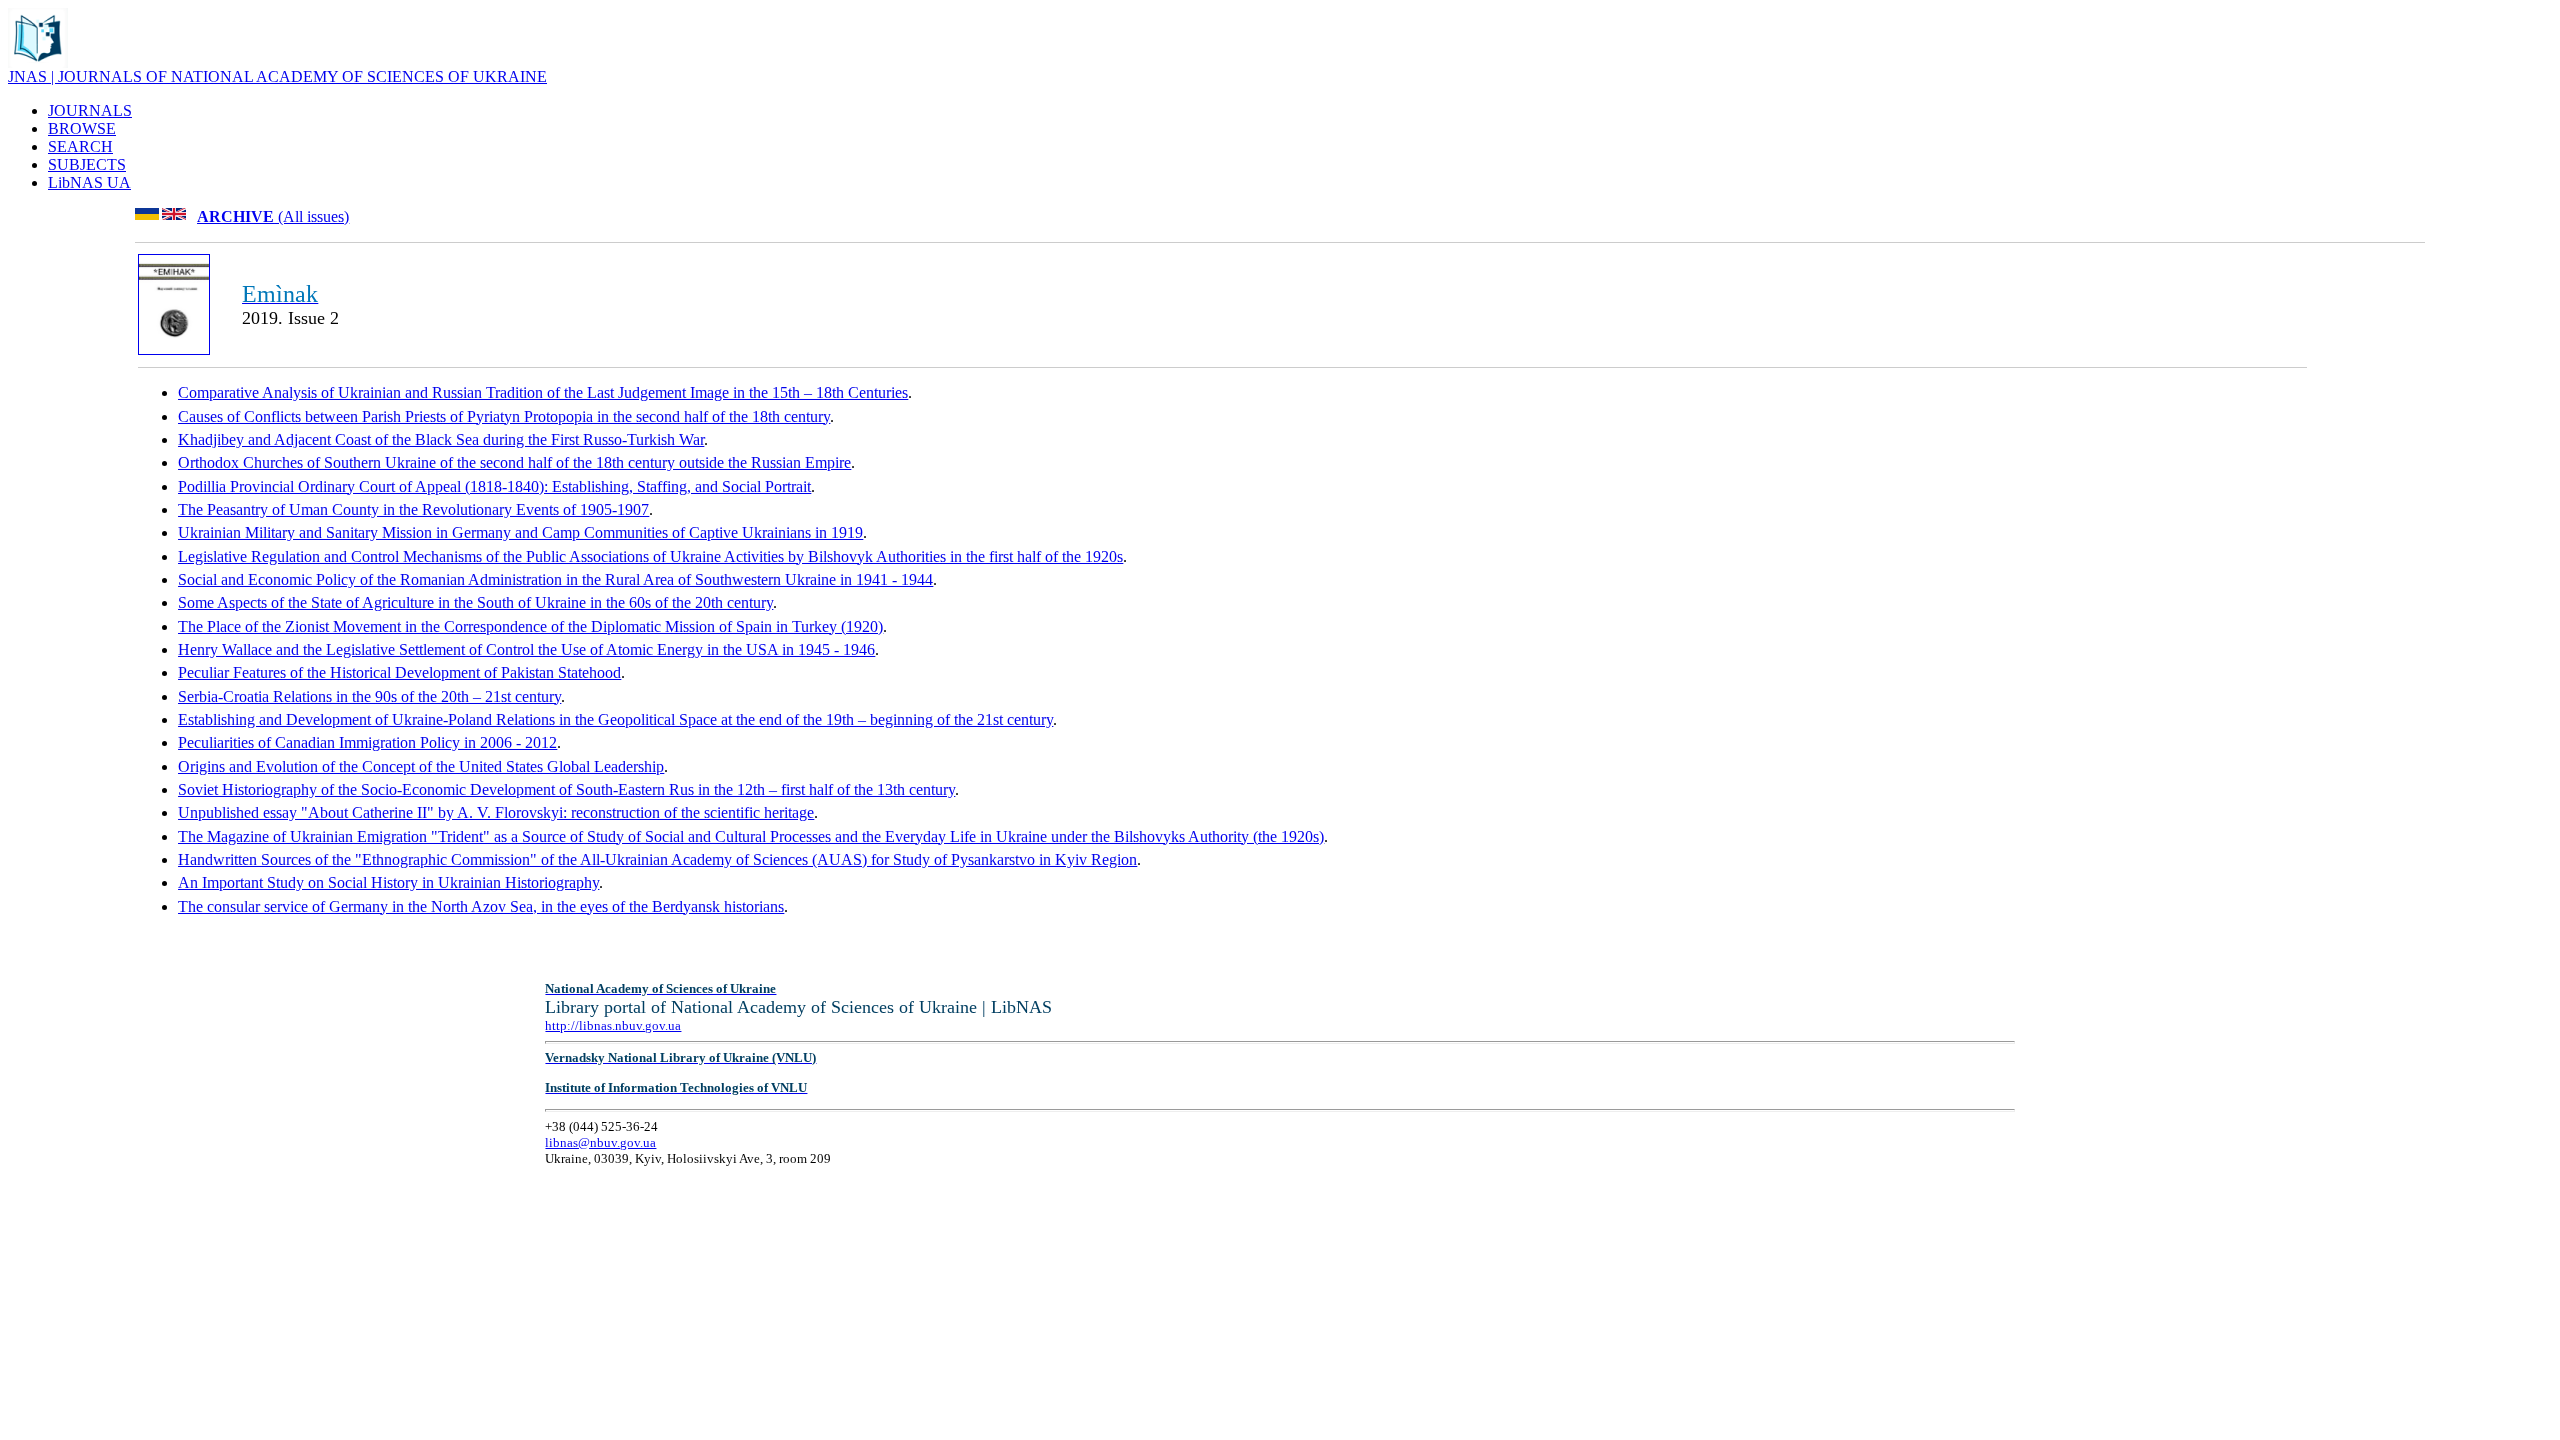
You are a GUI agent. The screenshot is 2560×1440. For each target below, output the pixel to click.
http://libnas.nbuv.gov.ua (613, 1025)
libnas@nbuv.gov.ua (600, 1142)
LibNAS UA (89, 182)
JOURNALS (90, 110)
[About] (38, 62)
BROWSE (82, 128)
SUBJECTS (87, 164)
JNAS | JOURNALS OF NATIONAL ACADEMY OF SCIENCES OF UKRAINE (277, 76)
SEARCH (80, 146)
